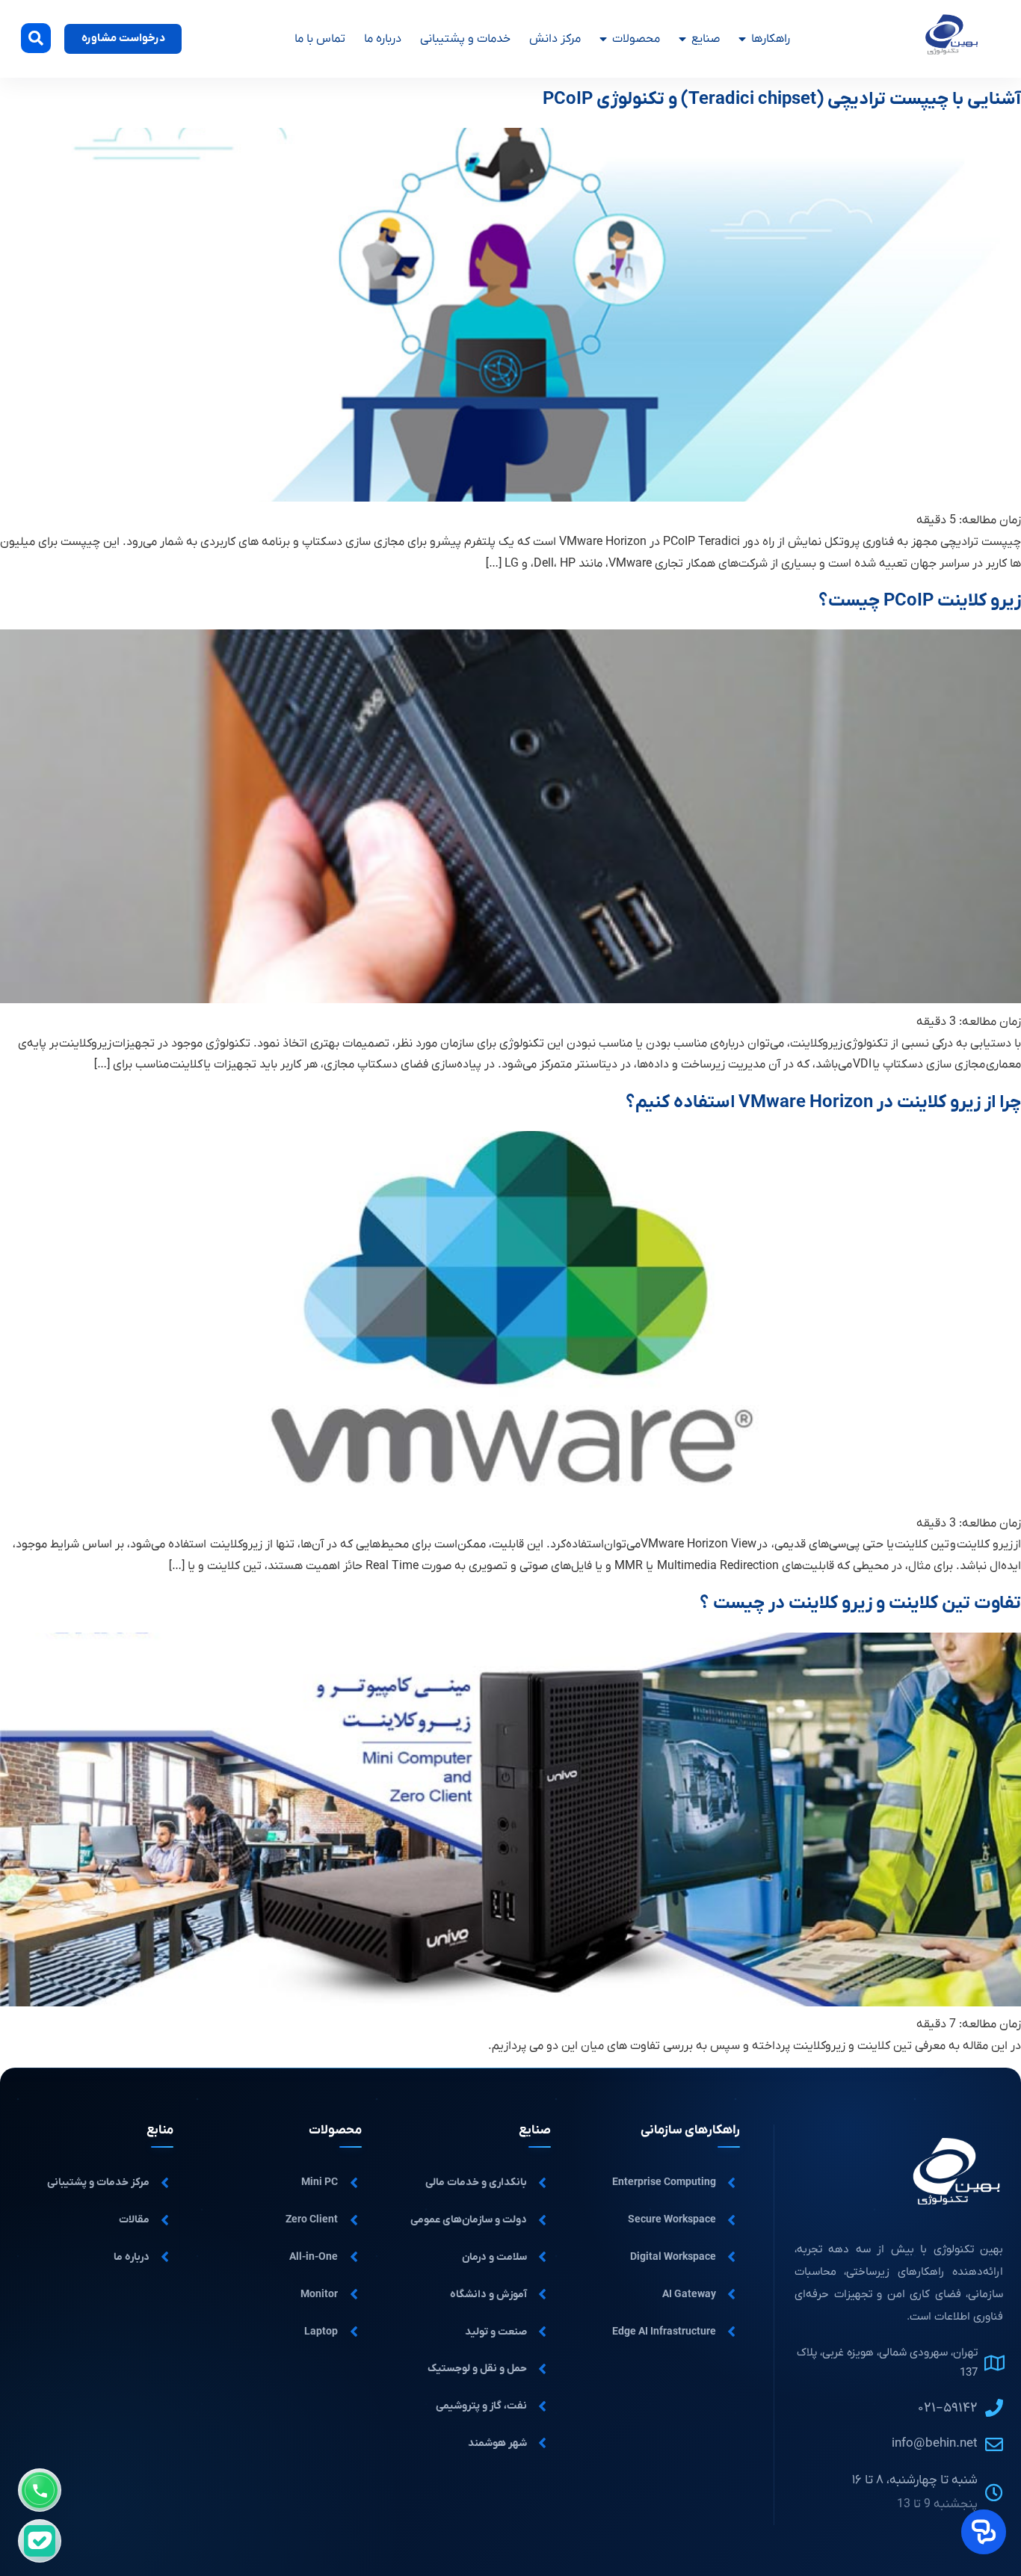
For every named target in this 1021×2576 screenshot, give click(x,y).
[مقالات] (165, 2220)
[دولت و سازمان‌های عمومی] (543, 2220)
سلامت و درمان (494, 2257)
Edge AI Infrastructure (664, 2332)
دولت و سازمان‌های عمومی (469, 2220)
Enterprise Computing (664, 2182)
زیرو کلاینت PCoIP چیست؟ (920, 601)
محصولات (636, 39)
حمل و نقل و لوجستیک (477, 2369)
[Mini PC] (354, 2183)
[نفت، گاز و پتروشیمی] (543, 2406)
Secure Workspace (672, 2220)
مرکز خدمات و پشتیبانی (98, 2182)
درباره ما (383, 39)
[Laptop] (354, 2332)
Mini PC (320, 2182)
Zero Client (312, 2220)
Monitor (319, 2295)
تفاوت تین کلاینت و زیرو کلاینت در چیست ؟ (860, 1603)
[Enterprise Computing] (732, 2183)
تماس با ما (320, 39)
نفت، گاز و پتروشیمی (481, 2406)
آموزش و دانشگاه (488, 2295)
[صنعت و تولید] (543, 2332)
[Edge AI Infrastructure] (732, 2332)
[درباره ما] (165, 2257)
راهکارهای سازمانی (690, 2130)
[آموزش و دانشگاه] (543, 2294)
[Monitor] (354, 2294)
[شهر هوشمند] (543, 2443)
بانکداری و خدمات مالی (476, 2182)
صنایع (706, 39)
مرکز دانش (555, 39)
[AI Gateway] (732, 2294)
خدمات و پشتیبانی (465, 39)
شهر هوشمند (497, 2443)
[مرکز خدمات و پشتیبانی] (165, 2183)
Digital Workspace (673, 2257)
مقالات (134, 2220)
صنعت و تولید (496, 2332)
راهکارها (771, 39)
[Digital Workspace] (732, 2257)
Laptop (321, 2332)
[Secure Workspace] (732, 2220)
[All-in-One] (354, 2257)
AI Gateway (689, 2295)
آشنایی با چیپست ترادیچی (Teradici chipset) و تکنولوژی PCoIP (782, 99)
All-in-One (314, 2257)
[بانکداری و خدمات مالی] (543, 2183)
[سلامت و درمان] (543, 2257)
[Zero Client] (354, 2220)
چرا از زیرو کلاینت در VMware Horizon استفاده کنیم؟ (823, 1103)
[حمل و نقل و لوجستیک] (543, 2369)
